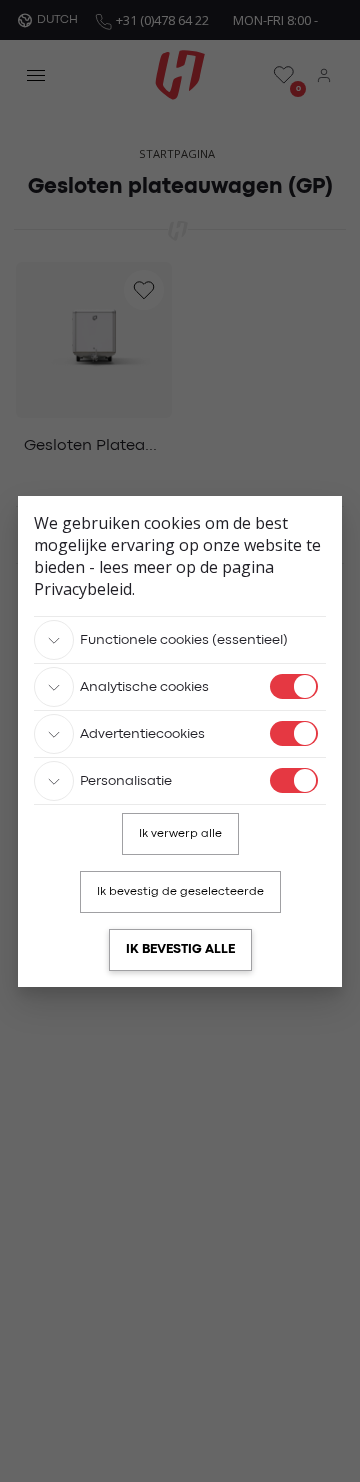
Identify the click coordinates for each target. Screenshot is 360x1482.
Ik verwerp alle (180, 834)
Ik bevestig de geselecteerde (180, 892)
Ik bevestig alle (180, 949)
